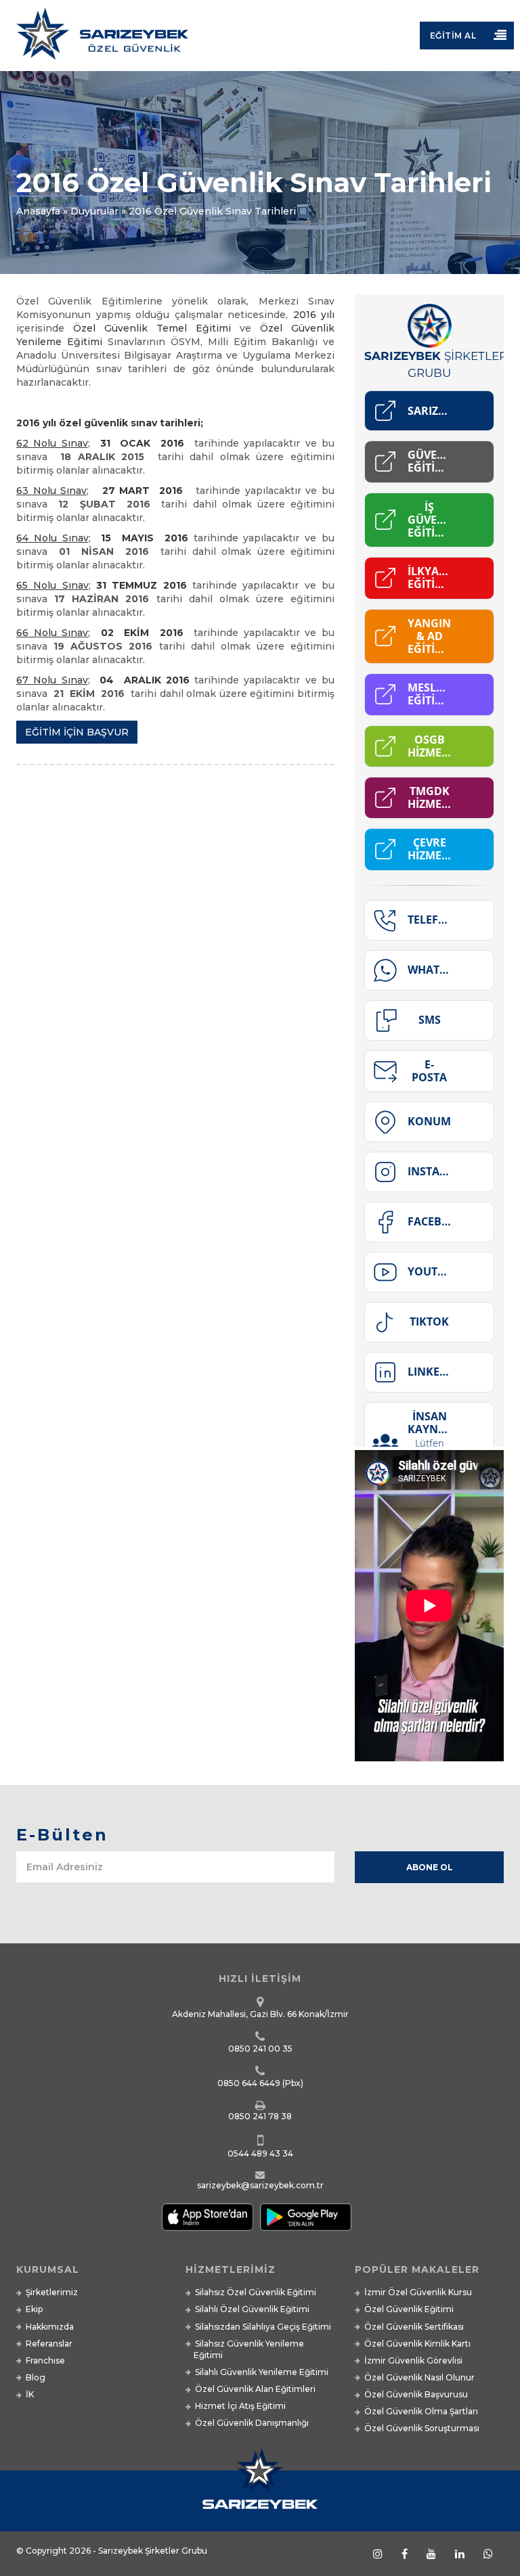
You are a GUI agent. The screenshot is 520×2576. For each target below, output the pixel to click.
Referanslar (49, 2344)
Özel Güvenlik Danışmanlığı (252, 2423)
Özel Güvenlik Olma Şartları (421, 2411)
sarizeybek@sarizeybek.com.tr (260, 2185)
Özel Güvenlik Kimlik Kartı (417, 2344)
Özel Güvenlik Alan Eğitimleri (255, 2389)
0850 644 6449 (249, 2083)
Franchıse (45, 2360)
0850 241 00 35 (260, 2049)
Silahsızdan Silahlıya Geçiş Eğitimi (263, 2327)
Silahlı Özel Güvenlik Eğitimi (252, 2309)
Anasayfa (38, 211)
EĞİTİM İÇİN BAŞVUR (77, 732)
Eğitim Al (453, 36)
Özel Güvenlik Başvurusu (416, 2394)
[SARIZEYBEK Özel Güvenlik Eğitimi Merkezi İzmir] (260, 39)
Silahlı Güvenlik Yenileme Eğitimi (262, 2372)
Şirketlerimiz (52, 2292)
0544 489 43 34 (260, 2153)
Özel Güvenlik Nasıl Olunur (419, 2377)
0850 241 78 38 (260, 2116)
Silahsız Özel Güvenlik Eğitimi (256, 2292)
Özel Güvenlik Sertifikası (414, 2327)
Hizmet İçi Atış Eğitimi (240, 2406)
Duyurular (94, 211)
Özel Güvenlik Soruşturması (422, 2428)
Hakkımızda (50, 2327)
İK (30, 2394)
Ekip (34, 2309)
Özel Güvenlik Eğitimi (409, 2309)
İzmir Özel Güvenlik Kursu (418, 2292)
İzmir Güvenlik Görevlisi (413, 2360)
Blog (36, 2377)
